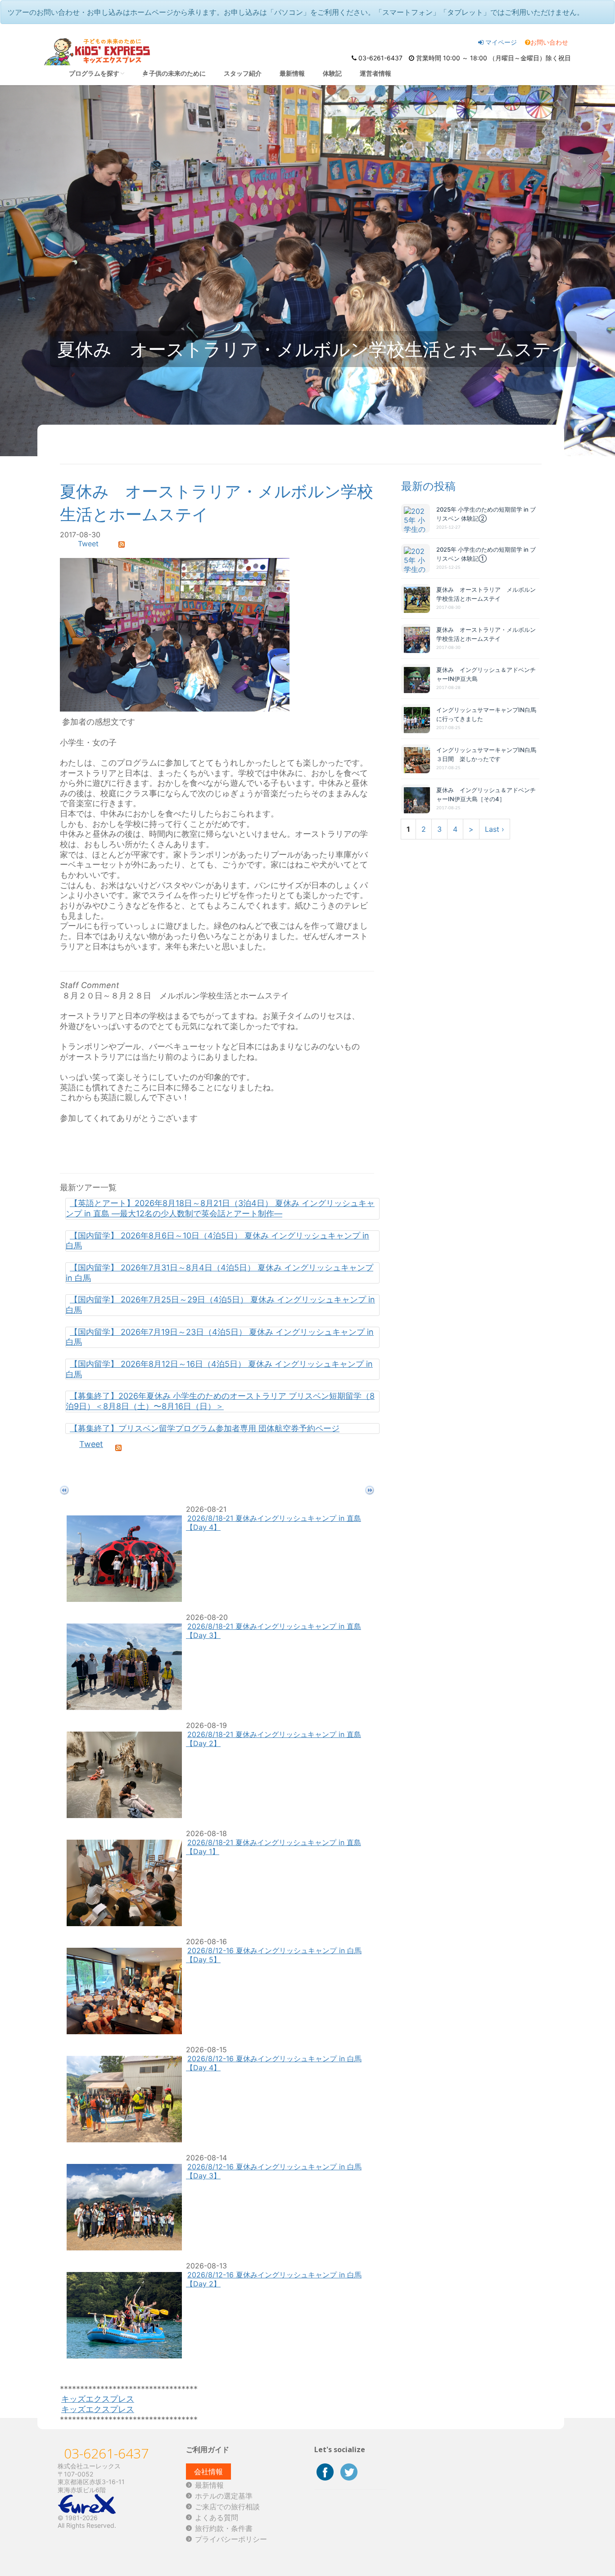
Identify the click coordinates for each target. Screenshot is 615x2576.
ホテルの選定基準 (224, 2496)
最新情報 (292, 73)
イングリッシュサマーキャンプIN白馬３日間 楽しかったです (486, 754)
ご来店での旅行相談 (227, 2507)
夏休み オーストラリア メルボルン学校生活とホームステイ (486, 594)
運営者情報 (375, 73)
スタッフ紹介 (243, 73)
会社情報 (208, 2472)
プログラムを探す (94, 73)
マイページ (500, 42)
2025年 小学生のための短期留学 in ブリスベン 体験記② (486, 514)
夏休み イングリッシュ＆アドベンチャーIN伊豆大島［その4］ (486, 794)
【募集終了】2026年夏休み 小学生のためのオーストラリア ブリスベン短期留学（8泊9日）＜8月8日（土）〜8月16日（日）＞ (220, 1401)
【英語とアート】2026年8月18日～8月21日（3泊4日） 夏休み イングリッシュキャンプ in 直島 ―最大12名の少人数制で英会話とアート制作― (220, 1208)
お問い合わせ (549, 42)
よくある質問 (217, 2517)
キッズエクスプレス (98, 2399)
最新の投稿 (428, 486)
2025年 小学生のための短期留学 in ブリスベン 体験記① (486, 554)
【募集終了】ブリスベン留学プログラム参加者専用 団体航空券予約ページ (205, 1428)
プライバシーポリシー (231, 2539)
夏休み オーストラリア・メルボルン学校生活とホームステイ (486, 634)
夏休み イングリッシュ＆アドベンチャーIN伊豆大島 (486, 674)
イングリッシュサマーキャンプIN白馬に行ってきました (486, 714)
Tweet (88, 544)
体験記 (332, 73)
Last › (495, 829)
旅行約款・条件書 (224, 2528)
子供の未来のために (177, 73)
